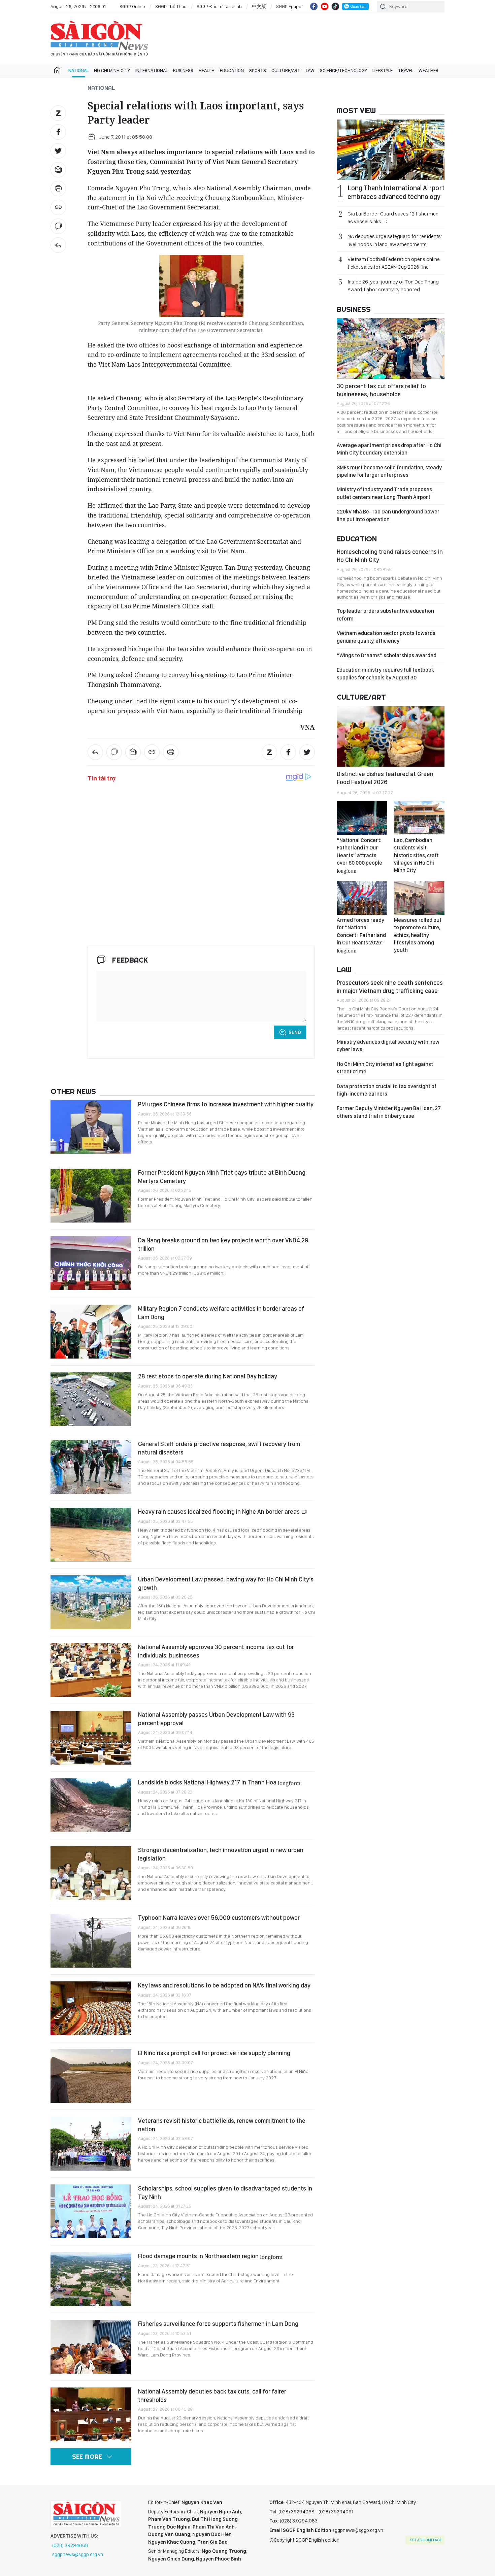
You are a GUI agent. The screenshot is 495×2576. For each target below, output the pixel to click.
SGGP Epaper (290, 6)
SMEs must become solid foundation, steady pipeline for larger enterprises (389, 471)
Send (295, 1032)
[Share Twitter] (58, 151)
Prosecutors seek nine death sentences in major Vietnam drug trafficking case (390, 987)
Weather (428, 70)
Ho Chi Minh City (112, 70)
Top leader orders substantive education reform (385, 615)
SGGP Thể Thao (171, 6)
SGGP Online (132, 6)
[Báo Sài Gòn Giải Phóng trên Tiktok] (335, 6)
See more (87, 2457)
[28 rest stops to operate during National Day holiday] (91, 1399)
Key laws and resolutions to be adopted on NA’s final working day (224, 1985)
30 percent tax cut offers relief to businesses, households (381, 390)
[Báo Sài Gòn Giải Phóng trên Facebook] (314, 6)
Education (232, 70)
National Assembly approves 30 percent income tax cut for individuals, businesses (216, 1651)
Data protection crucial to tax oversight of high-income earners (387, 1090)
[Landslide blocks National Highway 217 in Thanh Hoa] (91, 1805)
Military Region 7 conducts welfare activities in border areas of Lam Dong (221, 1313)
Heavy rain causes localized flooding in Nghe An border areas (220, 1512)
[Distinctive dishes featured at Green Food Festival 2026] (391, 736)
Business (183, 70)
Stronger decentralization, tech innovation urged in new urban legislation (221, 1854)
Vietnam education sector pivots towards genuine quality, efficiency (386, 637)
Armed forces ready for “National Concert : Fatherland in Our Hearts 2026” (361, 935)
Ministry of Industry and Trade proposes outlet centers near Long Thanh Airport (384, 493)
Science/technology (343, 70)
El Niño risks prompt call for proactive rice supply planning (214, 2053)
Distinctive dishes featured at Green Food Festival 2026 (385, 778)
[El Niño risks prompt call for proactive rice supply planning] (91, 2076)
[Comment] (58, 226)
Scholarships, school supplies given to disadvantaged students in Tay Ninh (225, 2192)
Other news (73, 1091)
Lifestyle (383, 70)
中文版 (259, 6)
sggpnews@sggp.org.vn (78, 2554)
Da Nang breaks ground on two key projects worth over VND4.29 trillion (223, 1244)
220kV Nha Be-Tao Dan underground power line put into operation (388, 515)
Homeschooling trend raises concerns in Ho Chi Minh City (390, 556)
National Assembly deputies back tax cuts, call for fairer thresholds (212, 2395)
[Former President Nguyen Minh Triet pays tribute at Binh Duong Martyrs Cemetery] (91, 1196)
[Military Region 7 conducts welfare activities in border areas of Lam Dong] (91, 1332)
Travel (406, 70)
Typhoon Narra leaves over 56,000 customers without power (219, 1918)
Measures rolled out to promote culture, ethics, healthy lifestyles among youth (418, 935)
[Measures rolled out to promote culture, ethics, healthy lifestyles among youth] (419, 898)
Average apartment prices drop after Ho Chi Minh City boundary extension (389, 449)
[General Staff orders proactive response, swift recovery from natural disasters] (91, 1467)
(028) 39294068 (70, 2545)
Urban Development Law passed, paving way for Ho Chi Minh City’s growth (226, 1583)
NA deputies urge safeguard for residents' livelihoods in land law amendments (395, 240)
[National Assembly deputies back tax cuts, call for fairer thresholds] (91, 2414)
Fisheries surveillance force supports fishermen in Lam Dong (218, 2324)
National (78, 70)
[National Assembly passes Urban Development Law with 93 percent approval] (91, 1738)
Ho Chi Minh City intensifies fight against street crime (385, 1068)
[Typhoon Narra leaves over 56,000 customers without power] (91, 1941)
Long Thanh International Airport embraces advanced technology (396, 192)
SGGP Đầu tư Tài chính (219, 6)
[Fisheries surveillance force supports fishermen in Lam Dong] (91, 2347)
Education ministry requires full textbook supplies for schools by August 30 (385, 674)
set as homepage (426, 2540)
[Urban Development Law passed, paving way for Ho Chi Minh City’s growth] (91, 1602)
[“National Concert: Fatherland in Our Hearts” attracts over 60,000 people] (362, 818)
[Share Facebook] (58, 132)
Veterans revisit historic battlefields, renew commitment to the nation (222, 2125)
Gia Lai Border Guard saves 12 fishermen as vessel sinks (393, 218)
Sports (258, 70)
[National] (58, 245)
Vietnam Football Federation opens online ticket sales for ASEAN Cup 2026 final (394, 263)
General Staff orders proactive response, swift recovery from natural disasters (219, 1448)
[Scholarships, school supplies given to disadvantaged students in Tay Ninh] (91, 2211)
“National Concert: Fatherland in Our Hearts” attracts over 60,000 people (359, 855)
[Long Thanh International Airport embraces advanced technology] (391, 150)
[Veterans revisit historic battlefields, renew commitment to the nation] (91, 2144)
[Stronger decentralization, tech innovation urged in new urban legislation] (91, 1873)
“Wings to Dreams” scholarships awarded (387, 655)
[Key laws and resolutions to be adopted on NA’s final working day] (91, 2008)
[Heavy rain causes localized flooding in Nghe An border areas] (91, 1535)
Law (310, 70)
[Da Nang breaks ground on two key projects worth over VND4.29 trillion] (91, 1263)
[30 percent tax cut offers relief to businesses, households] (391, 348)
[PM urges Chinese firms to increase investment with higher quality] (91, 1127)
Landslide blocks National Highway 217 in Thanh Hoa (219, 1782)
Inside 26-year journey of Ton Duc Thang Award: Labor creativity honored (393, 286)
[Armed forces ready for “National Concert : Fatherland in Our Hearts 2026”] (362, 898)
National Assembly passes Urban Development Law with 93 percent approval (216, 1719)
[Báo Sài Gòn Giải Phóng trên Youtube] (325, 6)
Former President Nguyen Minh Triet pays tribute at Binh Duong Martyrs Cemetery (222, 1177)
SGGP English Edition (99, 38)
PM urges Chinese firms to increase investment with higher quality (226, 1104)
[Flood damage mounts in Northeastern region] (91, 2279)
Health (207, 70)
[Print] (58, 189)
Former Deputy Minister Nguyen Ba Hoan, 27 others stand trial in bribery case (389, 1112)
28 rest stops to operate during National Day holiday (208, 1376)
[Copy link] (58, 207)
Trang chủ (57, 70)
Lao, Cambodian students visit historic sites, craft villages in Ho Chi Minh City (416, 855)
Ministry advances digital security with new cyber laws (388, 1046)
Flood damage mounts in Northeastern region (210, 2256)
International (152, 70)
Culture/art (286, 70)
